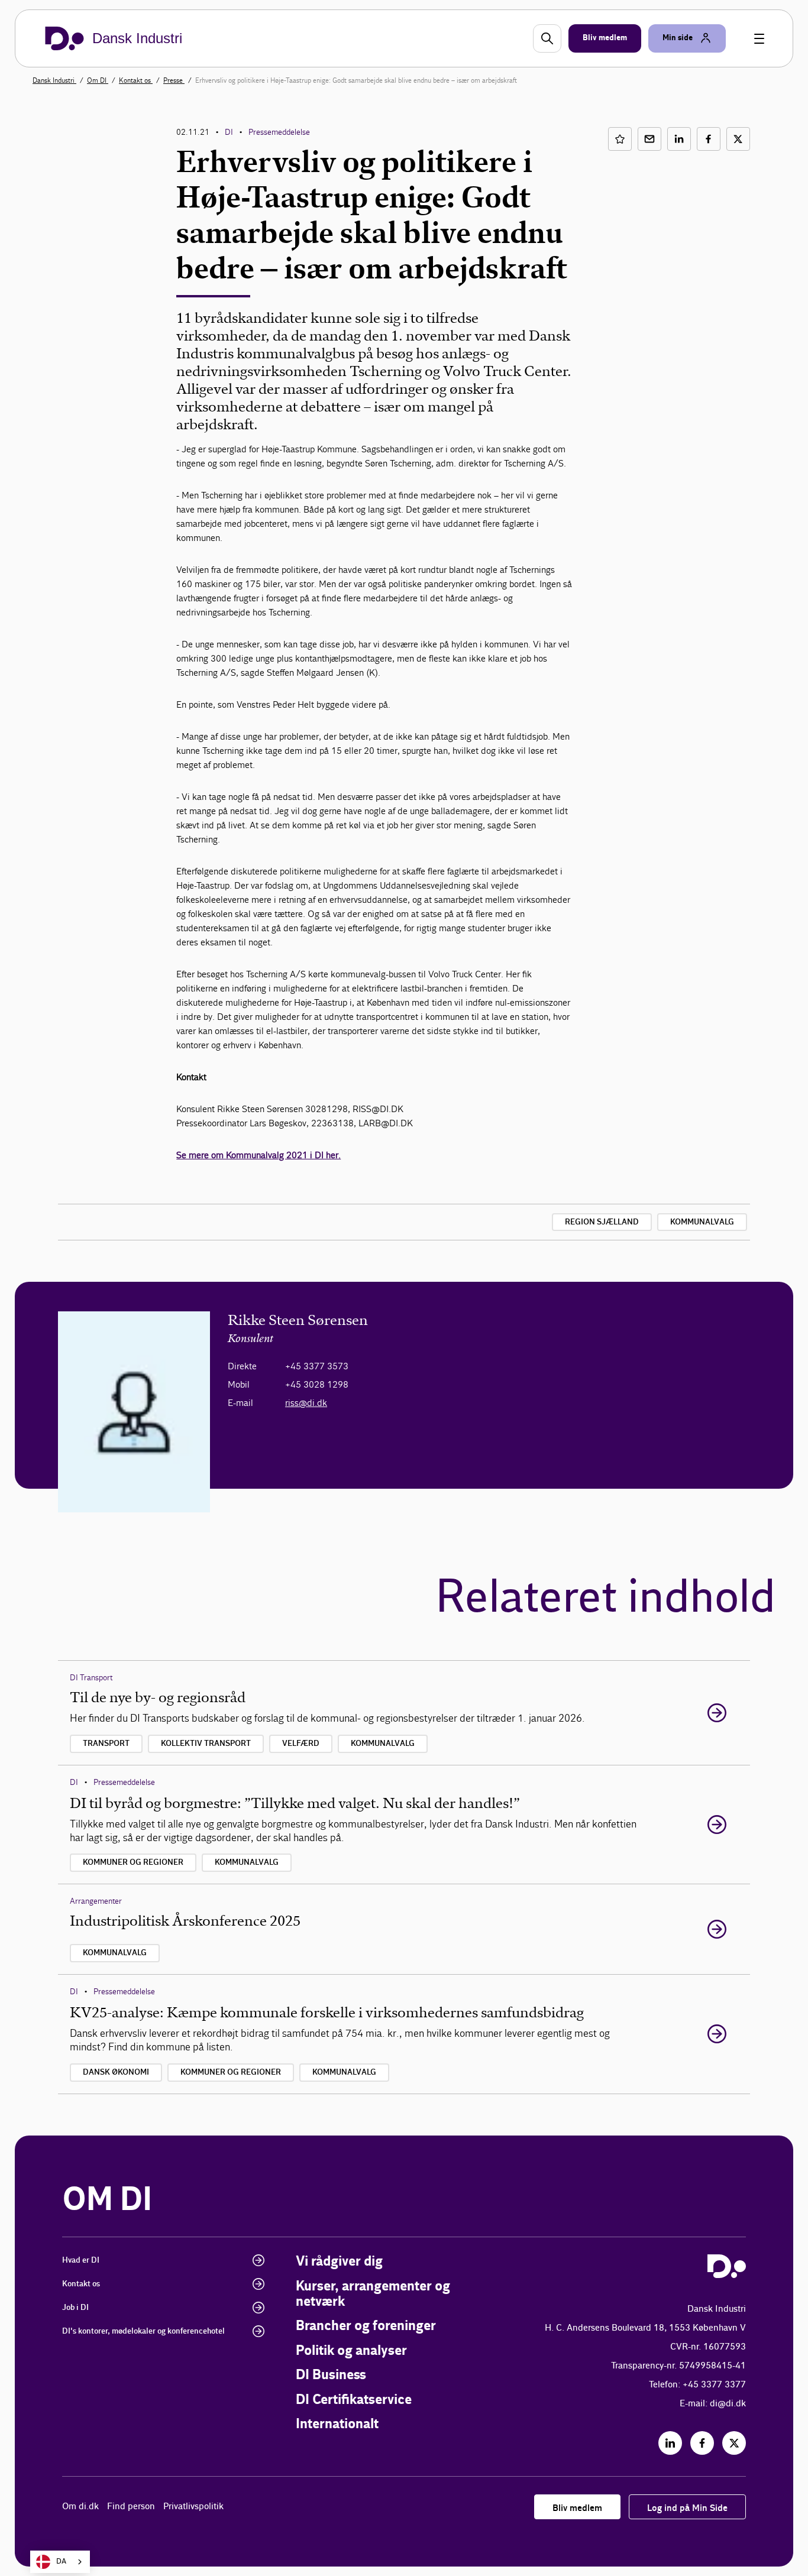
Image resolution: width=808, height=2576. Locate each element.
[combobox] (60, 2562)
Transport (106, 1744)
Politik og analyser (351, 2351)
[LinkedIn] (670, 2443)
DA (61, 2562)
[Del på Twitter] (738, 139)
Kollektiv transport (206, 1744)
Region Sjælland (602, 1222)
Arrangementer (96, 1901)
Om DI (98, 80)
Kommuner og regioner (133, 1862)
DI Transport (91, 1678)
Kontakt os (136, 80)
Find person (131, 2507)
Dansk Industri (54, 80)
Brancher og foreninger (366, 2326)
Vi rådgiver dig (339, 2262)
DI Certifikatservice (354, 2400)
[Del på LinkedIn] (679, 139)
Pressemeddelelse (279, 132)
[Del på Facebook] (709, 139)
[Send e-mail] (649, 139)
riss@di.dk (306, 1403)
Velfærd (301, 1744)
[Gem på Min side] (620, 139)
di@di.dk (728, 2404)
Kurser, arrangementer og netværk (373, 2294)
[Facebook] (702, 2443)
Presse (174, 80)
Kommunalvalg (702, 1222)
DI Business (331, 2375)
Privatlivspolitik (193, 2507)
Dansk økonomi (116, 2072)
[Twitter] (734, 2443)
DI (229, 132)
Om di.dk (80, 2507)
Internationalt (337, 2424)
